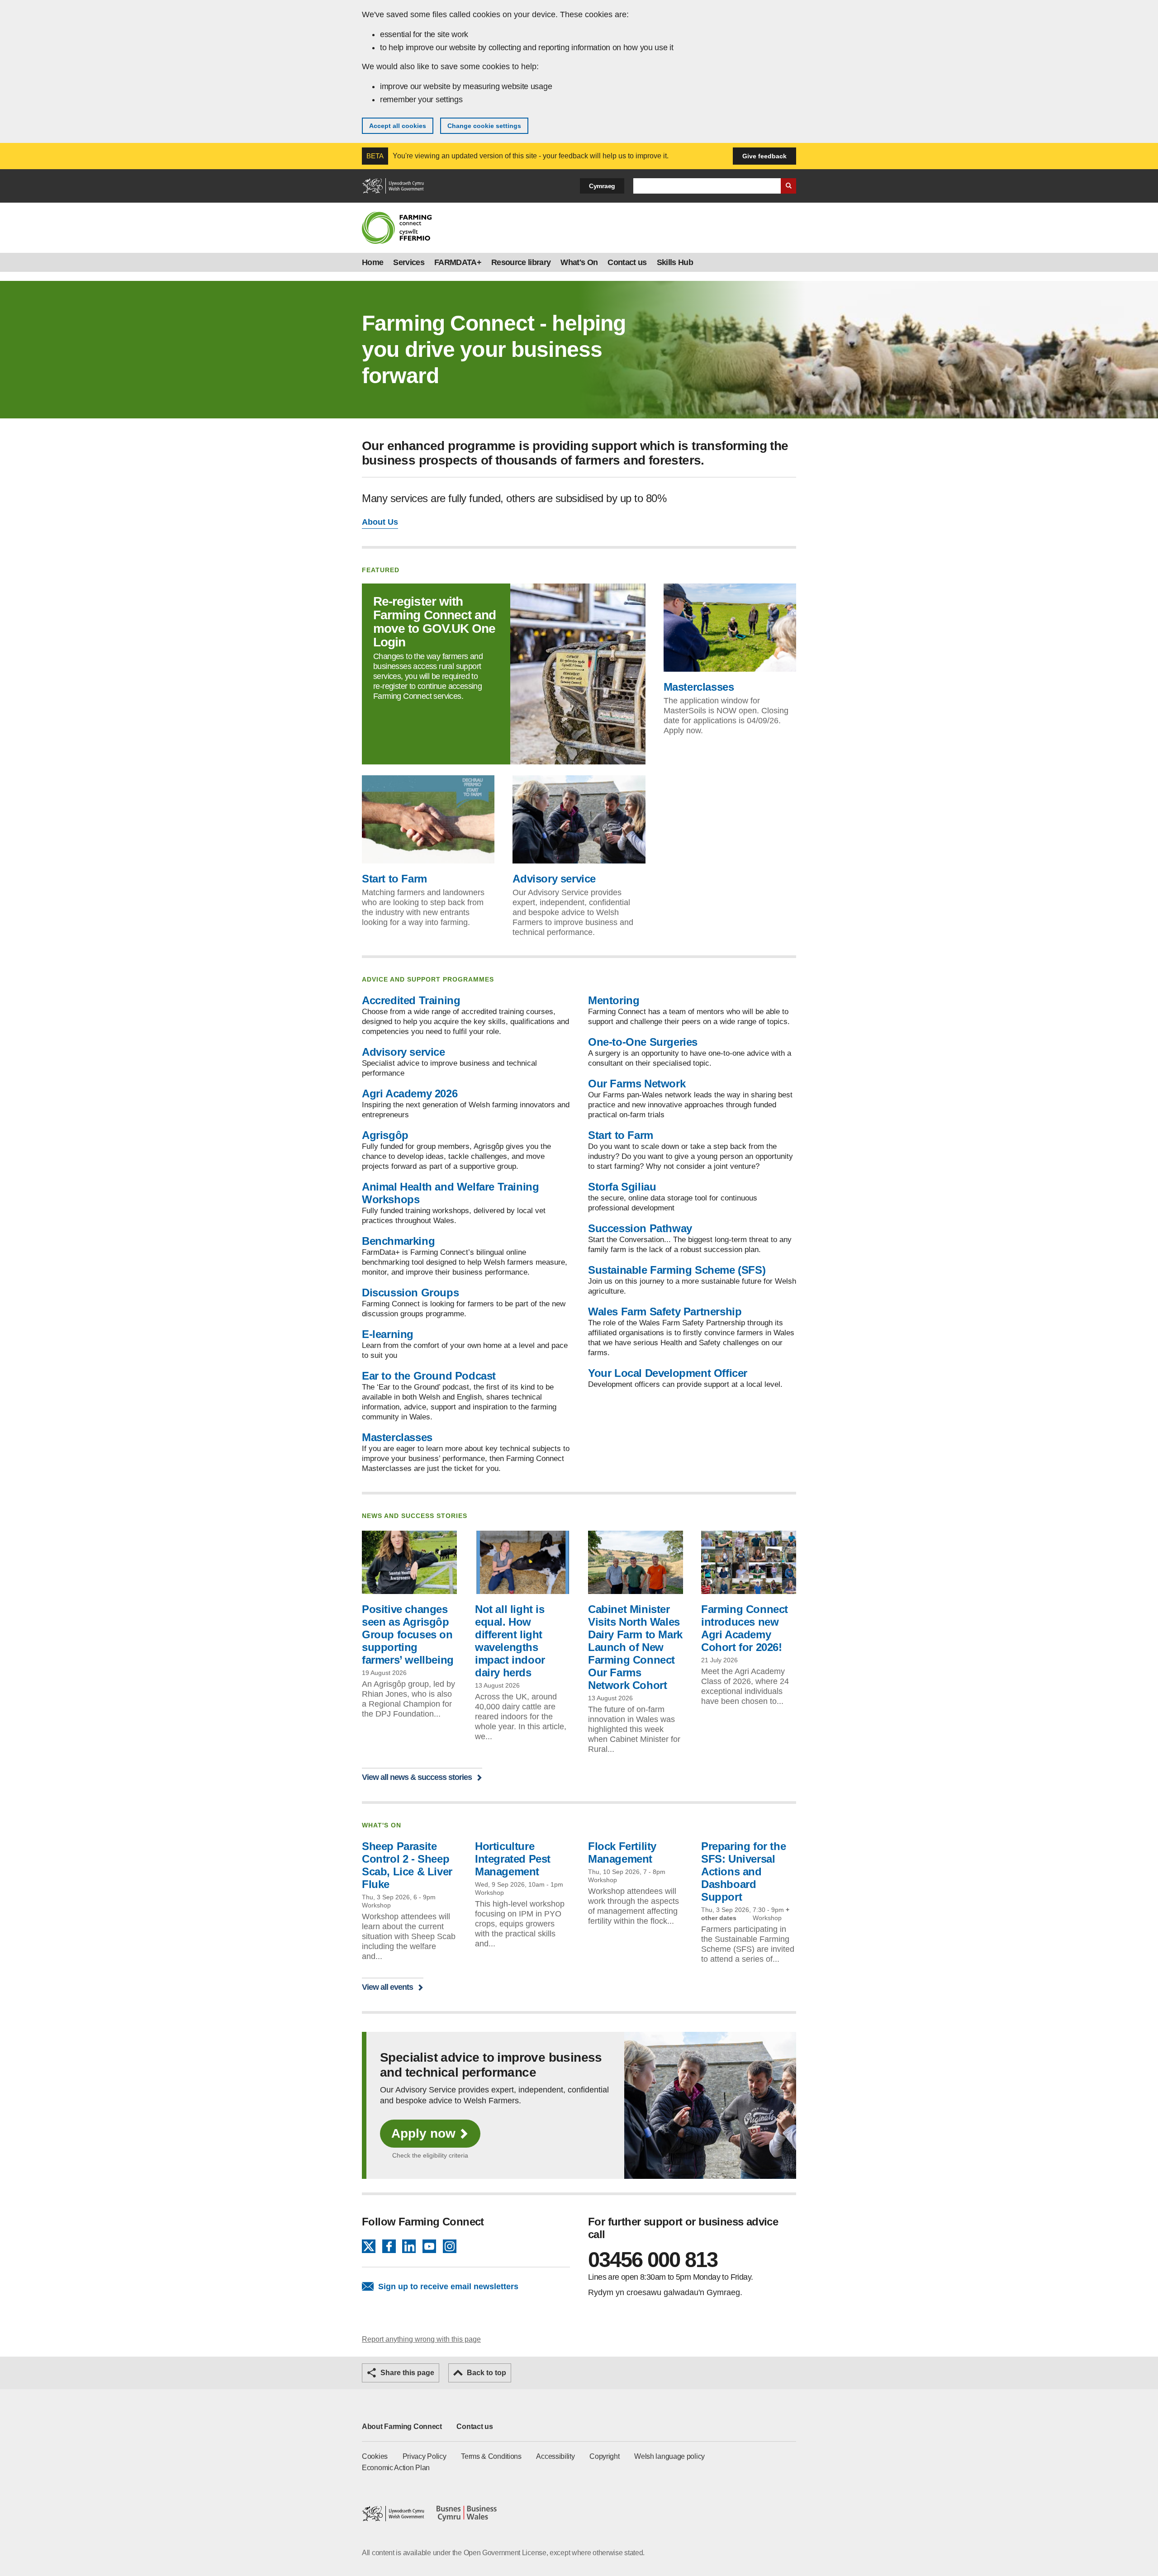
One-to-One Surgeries (643, 1042)
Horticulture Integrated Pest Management (513, 1859)
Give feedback (764, 156)
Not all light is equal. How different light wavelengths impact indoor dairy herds (510, 1641)
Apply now (423, 2133)
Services (409, 262)
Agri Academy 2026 (410, 1093)
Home (373, 262)
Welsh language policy (669, 2456)
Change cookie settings (484, 126)
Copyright (604, 2456)
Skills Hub (675, 262)
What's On (579, 262)
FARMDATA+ (458, 262)
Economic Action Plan (396, 2468)
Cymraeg (602, 186)
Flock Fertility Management (622, 1853)
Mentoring (614, 1000)
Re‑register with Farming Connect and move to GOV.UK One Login (434, 622)
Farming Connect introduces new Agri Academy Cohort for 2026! (745, 1628)
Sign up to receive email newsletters (448, 2287)
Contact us (627, 262)
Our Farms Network (637, 1084)
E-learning (388, 1334)
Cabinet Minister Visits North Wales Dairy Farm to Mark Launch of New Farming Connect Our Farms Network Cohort (635, 1647)
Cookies (375, 2456)
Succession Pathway (640, 1228)
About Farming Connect (402, 2427)
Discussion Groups (410, 1293)
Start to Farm (394, 879)
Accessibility (555, 2456)
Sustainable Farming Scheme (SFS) (677, 1270)
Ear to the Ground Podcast (429, 1376)
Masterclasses (699, 687)
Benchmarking (398, 1241)
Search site (788, 186)
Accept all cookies (398, 126)
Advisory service (554, 879)
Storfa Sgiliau (622, 1187)
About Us (380, 522)
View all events (387, 1987)
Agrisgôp (385, 1135)
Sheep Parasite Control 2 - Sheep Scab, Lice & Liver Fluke (407, 1865)
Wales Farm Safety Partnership (665, 1312)
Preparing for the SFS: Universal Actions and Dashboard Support (743, 1872)
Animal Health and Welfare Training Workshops (450, 1193)
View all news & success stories (417, 1777)
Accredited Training (411, 1000)
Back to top (486, 2373)
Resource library (521, 262)
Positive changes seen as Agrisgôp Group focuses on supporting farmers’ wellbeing (408, 1634)
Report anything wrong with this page (421, 2339)
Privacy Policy (425, 2456)
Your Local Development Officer (668, 1373)
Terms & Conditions (491, 2456)
